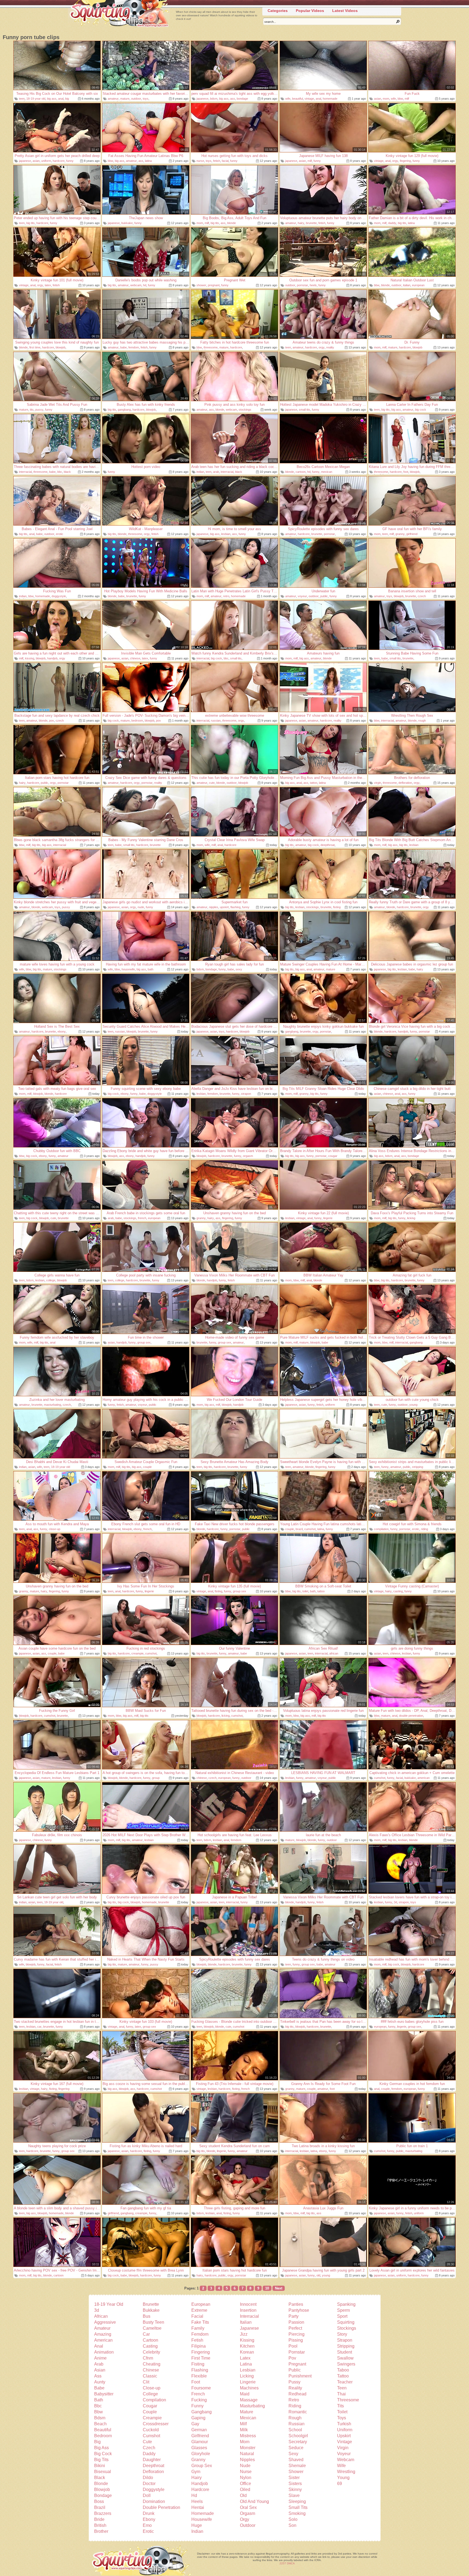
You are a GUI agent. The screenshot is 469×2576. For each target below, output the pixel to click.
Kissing (247, 2340)
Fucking (199, 2400)
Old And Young (254, 2501)
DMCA (291, 2563)
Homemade (203, 2513)
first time (35, 347)
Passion (296, 2322)
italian (407, 285)
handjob (52, 658)
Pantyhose (299, 2310)
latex (48, 285)
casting (398, 1591)
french (142, 1218)
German (199, 2430)
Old (243, 2495)
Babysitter (104, 2394)
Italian (246, 2322)
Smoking (297, 2513)
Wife (341, 2466)
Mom (245, 2442)
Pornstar (297, 2352)
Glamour (200, 2442)
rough (422, 721)
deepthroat (328, 845)
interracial (25, 472)
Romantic (298, 2412)
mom (386, 99)
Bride (99, 2519)
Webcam (346, 2460)
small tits (305, 410)
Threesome (348, 2400)
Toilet (342, 2412)
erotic (60, 534)
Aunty (100, 2382)
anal (61, 99)
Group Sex (202, 2466)
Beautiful (103, 2430)
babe (123, 347)
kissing (30, 658)
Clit (146, 2382)
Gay (195, 2424)
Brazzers (103, 2513)
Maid (245, 2394)
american (424, 1778)
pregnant (214, 285)
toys (146, 99)
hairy (301, 223)
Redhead (297, 2394)
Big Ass (102, 2448)
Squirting (346, 2322)
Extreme (199, 2310)
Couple (150, 2412)
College (150, 2394)
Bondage (103, 2495)
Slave (294, 2495)
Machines (249, 2388)
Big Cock (103, 2454)
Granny (198, 2460)
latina (148, 161)
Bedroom (103, 2436)
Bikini (100, 2466)
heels (313, 285)
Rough (295, 2418)
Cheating (152, 2364)
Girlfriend (200, 2436)
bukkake (127, 223)
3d (395, 1902)
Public (295, 2370)
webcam (136, 285)
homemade (330, 99)
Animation (104, 2352)
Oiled (245, 2489)
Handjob (200, 2484)
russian (216, 721)
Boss (99, 2501)
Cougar (150, 2406)
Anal (99, 2346)
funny (70, 161)
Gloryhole (201, 2454)
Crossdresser (156, 2424)
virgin (378, 783)
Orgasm (248, 2513)
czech (422, 596)
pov (52, 721)
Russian (297, 2424)
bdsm (214, 99)
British (100, 2525)
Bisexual (103, 2472)
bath (150, 969)
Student (345, 2352)
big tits (31, 223)
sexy (239, 969)
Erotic (148, 2531)
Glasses (199, 2448)
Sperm (343, 2310)
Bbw (99, 2412)
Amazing (103, 2334)
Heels (197, 2501)
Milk (244, 2430)
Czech (149, 2448)
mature (125, 99)
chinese (135, 658)
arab (216, 472)
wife (288, 99)
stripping (418, 1467)
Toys (342, 2418)
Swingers (346, 2364)
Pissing (296, 2340)
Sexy (293, 2454)
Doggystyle (154, 2489)
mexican (327, 472)
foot (406, 472)
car (39, 2027)
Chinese (151, 2370)
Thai (341, 2394)
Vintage (345, 2442)
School (295, 2430)
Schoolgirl (298, 2436)
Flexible (199, 2376)
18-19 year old (36, 99)
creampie (137, 1653)
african (334, 1653)
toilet (305, 1591)
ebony (62, 1031)
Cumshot (151, 2436)
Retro (294, 2400)
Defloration (153, 2472)
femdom (134, 347)
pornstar (302, 285)
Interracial (249, 2316)
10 (267, 2288)
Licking (247, 2376)
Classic (150, 2376)
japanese (202, 99)
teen (22, 99)
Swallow (345, 2358)
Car (146, 2334)
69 (340, 2484)
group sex (144, 1342)
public (324, 596)
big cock (421, 410)
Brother (101, 2531)
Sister (294, 2478)
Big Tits (101, 2460)
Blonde (101, 2484)
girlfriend (412, 534)
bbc (60, 472)
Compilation (154, 2400)
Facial (197, 2316)
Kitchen (247, 2346)
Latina (246, 2364)
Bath (99, 2400)
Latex (245, 2358)
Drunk (149, 2513)
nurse (200, 161)
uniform (46, 161)
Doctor (149, 2484)
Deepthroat (153, 2466)
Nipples (247, 2460)
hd (145, 285)
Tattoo (343, 2376)
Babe (99, 2388)
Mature (247, 2412)
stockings (245, 410)
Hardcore (200, 2489)
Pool (293, 2346)
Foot (196, 2382)
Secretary (298, 2442)
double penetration (411, 1716)
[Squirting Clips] (119, 14)
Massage (249, 2400)
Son (292, 2525)
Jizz (244, 2334)
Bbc (98, 2406)
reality (330, 347)
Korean (247, 2352)
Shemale (297, 2466)
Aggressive (105, 2322)
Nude (245, 2466)
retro (226, 596)
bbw (400, 99)
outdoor (136, 99)
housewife (128, 969)
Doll (147, 2495)
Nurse (246, 2472)
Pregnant (297, 2364)
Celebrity (151, 2352)
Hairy (197, 2478)
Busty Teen (153, 2322)
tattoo (314, 783)
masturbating (53, 1405)
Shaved (296, 2460)
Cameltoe (152, 2328)
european (418, 285)
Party (294, 2316)
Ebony (149, 2519)
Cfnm (148, 2358)
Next (279, 2288)
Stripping (346, 2346)
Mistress (248, 2436)
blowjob (61, 347)
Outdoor (248, 2525)
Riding (295, 2406)
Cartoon (150, 2340)
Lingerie (248, 2382)
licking (411, 1218)
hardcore (59, 161)
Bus (147, 2316)
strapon (246, 1094)
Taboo (343, 2370)
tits (32, 410)
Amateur (102, 2328)
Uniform (345, 2430)
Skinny (295, 2489)
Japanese (249, 2328)
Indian (197, 2531)
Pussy (294, 2382)
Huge (197, 2525)
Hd (194, 2495)
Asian (100, 2370)
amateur (113, 99)
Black (100, 2478)
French (198, 2394)
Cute (147, 2442)
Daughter (152, 2460)
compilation (381, 1529)
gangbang (124, 410)
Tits (340, 2406)
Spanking (346, 2304)
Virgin (343, 2448)
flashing (235, 907)
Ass (98, 2376)
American (103, 2340)
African (101, 2316)
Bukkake (151, 2310)
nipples (214, 907)
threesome (211, 347)
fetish (217, 161)
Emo (147, 2525)
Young (343, 2478)
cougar (333, 1156)
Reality (295, 2388)
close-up (55, 1529)
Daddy (149, 2454)
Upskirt (344, 2436)
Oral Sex (248, 2507)
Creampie (152, 2418)
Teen (342, 2388)
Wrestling (346, 2472)
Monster (248, 2448)
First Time (201, 2358)
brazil (299, 1529)
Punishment (300, 2376)
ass (233, 99)
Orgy (245, 2519)
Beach (100, 2424)
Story (342, 2334)
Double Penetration (161, 2507)
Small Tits (298, 2507)
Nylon (246, 2478)
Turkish (344, 2424)
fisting (337, 907)
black (67, 472)
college (51, 1280)
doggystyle (59, 596)
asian (378, 99)
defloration (405, 783)
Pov (292, 2358)
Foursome (201, 2388)
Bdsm (100, 2418)
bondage (242, 99)
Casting (150, 2346)
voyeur (302, 596)
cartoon (301, 472)
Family (198, 2328)
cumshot (310, 1529)
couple (147, 1467)
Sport (342, 2316)
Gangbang (202, 2412)
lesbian (226, 534)
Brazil (100, 2507)
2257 (283, 2563)
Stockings (347, 2328)
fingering (405, 161)
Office (245, 2484)
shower (201, 285)
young (413, 1405)
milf (407, 99)
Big (97, 2442)
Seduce (296, 2448)
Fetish (197, 2340)
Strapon (345, 2340)
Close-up (152, 2388)
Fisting (198, 2364)
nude (141, 907)
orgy (395, 161)
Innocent (248, 2304)
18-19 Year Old (109, 2304)
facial (225, 161)
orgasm (248, 1156)
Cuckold (151, 2430)
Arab (99, 2364)
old (318, 2275)
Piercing (297, 2334)
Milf (243, 2424)
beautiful (297, 99)
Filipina (199, 2346)
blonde (232, 223)
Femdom (200, 2334)
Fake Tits (200, 2322)
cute (212, 783)
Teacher (345, 2382)
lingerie (328, 1218)
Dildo (148, 2478)
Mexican (248, 2418)
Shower (296, 2472)
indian (200, 472)
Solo (293, 2519)
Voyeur (344, 2454)
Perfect (295, 2328)
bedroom (137, 721)
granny (400, 534)
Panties (296, 2304)
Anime (100, 2358)
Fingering (201, 2352)
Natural (247, 2454)
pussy (39, 410)
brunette (311, 223)
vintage (309, 99)
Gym (196, 2472)
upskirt (224, 907)
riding (424, 1529)
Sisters (295, 2484)
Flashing (200, 2370)
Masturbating (252, 2406)
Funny (197, 2406)
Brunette (151, 2304)
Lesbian (248, 2370)
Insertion (248, 2310)
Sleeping (297, 2501)
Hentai (198, 2507)
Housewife (202, 2519)
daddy (392, 223)
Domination (154, 2501)
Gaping (198, 2418)
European (201, 2304)
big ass (52, 99)
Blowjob (102, 2489)
